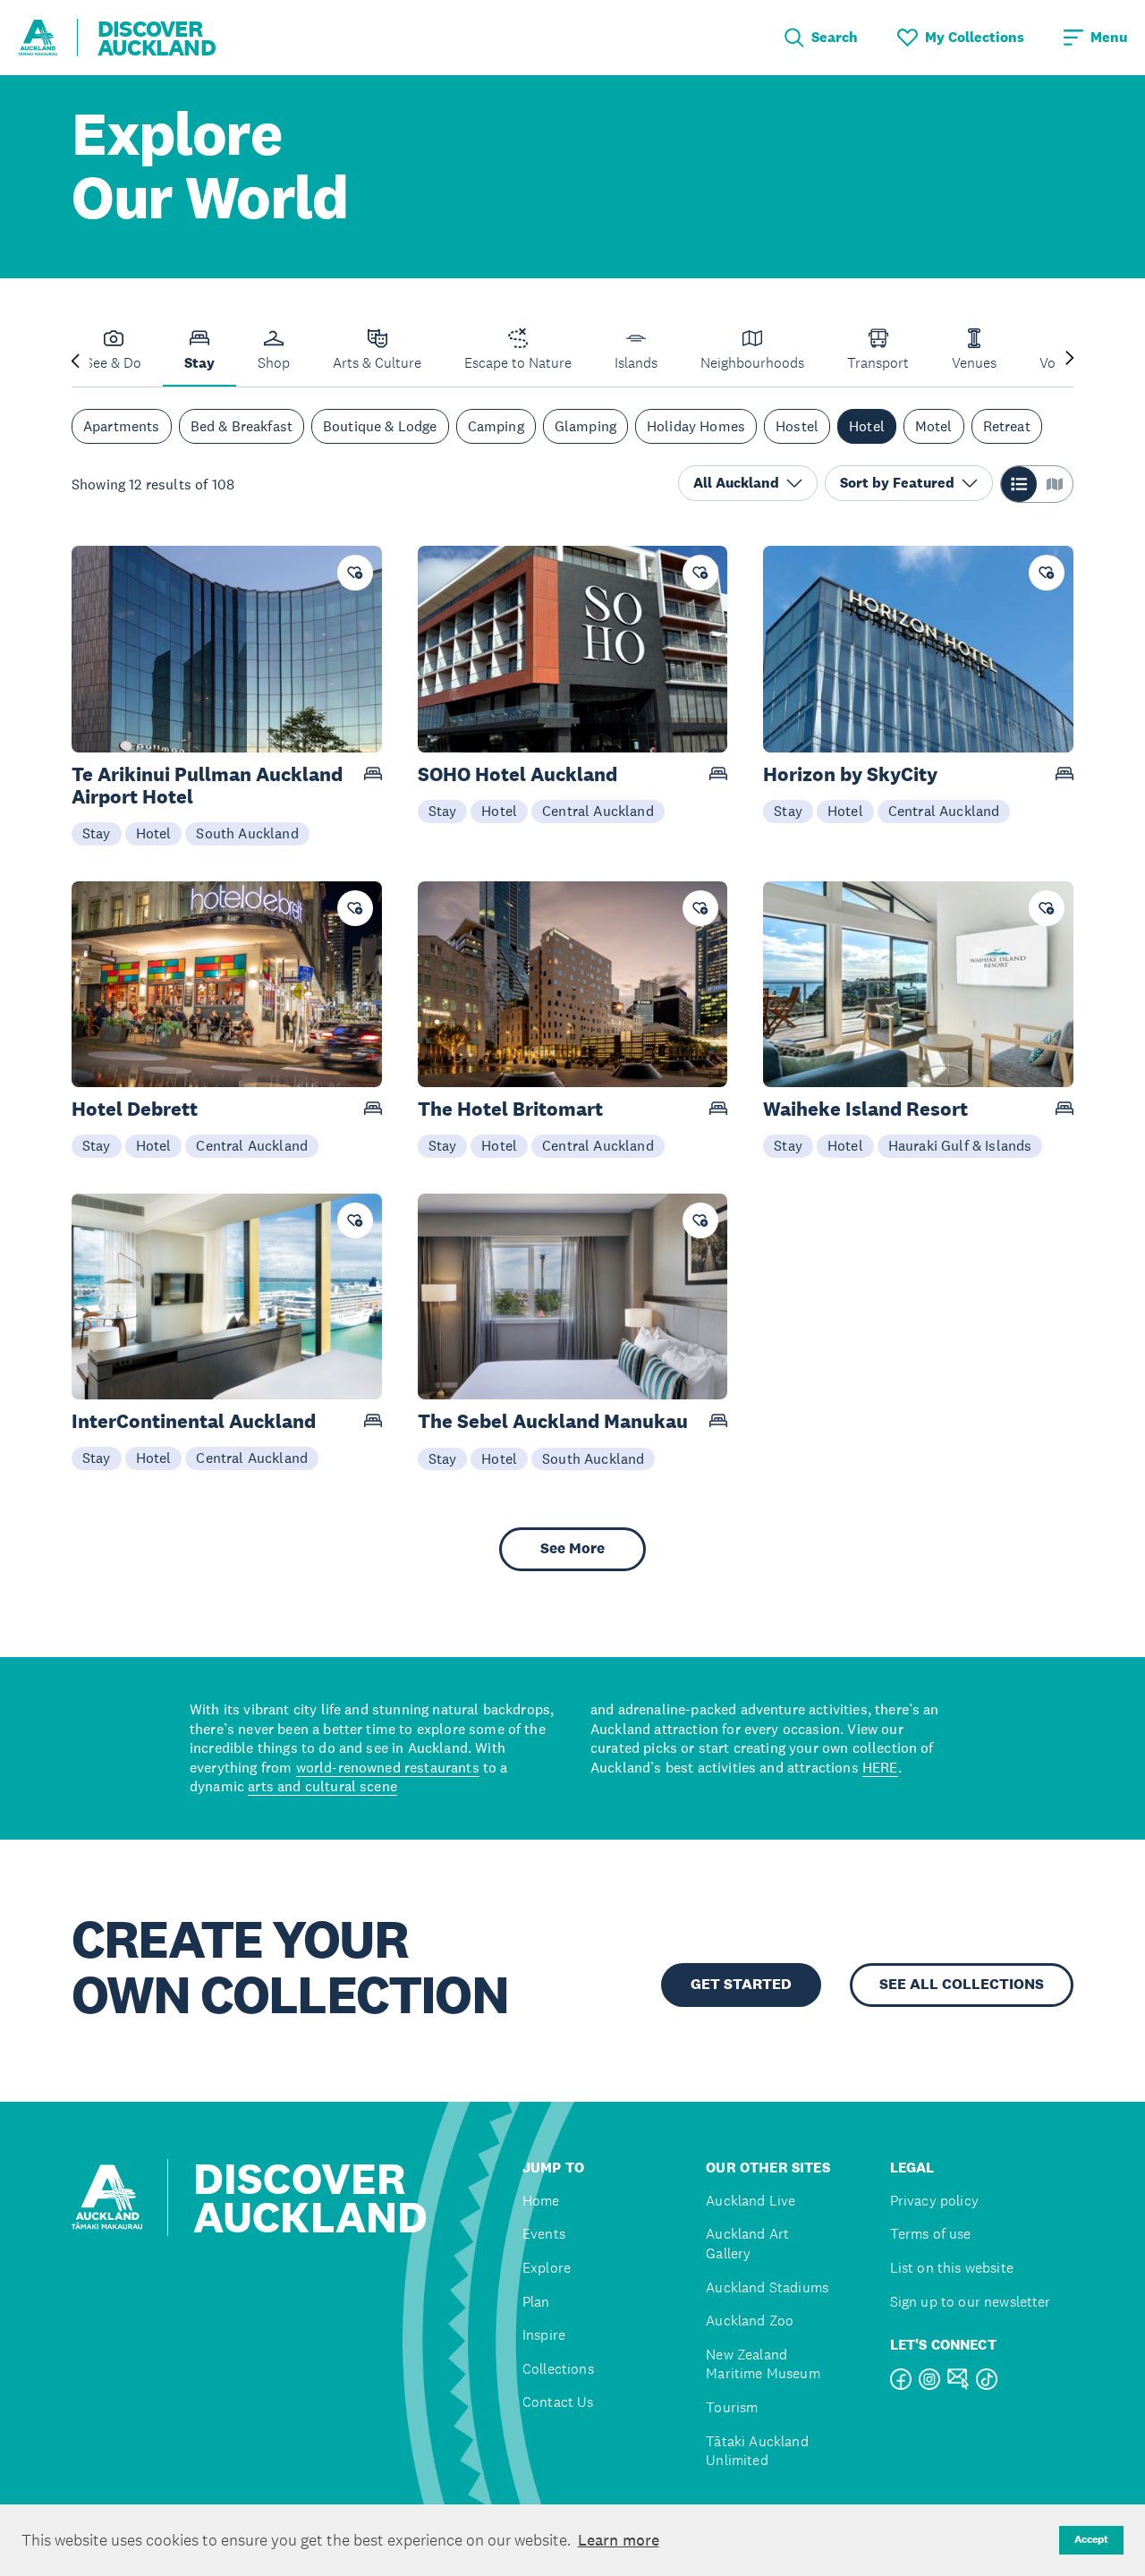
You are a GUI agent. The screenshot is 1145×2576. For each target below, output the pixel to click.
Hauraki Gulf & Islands (960, 1145)
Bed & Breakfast (242, 426)
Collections (558, 2369)
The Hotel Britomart (510, 1109)
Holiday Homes (696, 426)
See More (572, 1548)
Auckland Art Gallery (747, 2244)
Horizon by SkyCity (850, 774)
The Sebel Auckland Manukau (553, 1421)
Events (544, 2234)
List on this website (952, 2268)
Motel (934, 426)
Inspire (544, 2335)
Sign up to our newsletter (971, 2302)
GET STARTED (741, 1984)
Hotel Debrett (135, 1109)
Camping (496, 426)
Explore (547, 2268)
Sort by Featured (897, 483)
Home (541, 2201)
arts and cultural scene (322, 1786)
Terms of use (931, 2234)
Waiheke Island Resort (865, 1109)
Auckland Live (751, 2201)
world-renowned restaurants (388, 1767)
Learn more (619, 2540)
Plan (536, 2302)
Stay (97, 833)
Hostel (797, 426)
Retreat (1007, 426)
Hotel (867, 426)
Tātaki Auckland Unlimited (757, 2451)
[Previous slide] (75, 359)
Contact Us (558, 2402)
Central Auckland (598, 811)
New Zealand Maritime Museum (763, 2364)
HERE (880, 1767)
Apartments (122, 426)
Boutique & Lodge (380, 426)
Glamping (585, 426)
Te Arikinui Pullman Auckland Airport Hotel (207, 786)
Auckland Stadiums (767, 2287)
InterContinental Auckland (194, 1421)
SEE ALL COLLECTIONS (962, 1984)
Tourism (732, 2407)
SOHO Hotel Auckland (517, 774)
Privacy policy (934, 2201)
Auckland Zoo (750, 2321)
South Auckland (247, 833)
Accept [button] (1091, 2539)
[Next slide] (1070, 359)
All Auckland (736, 483)
